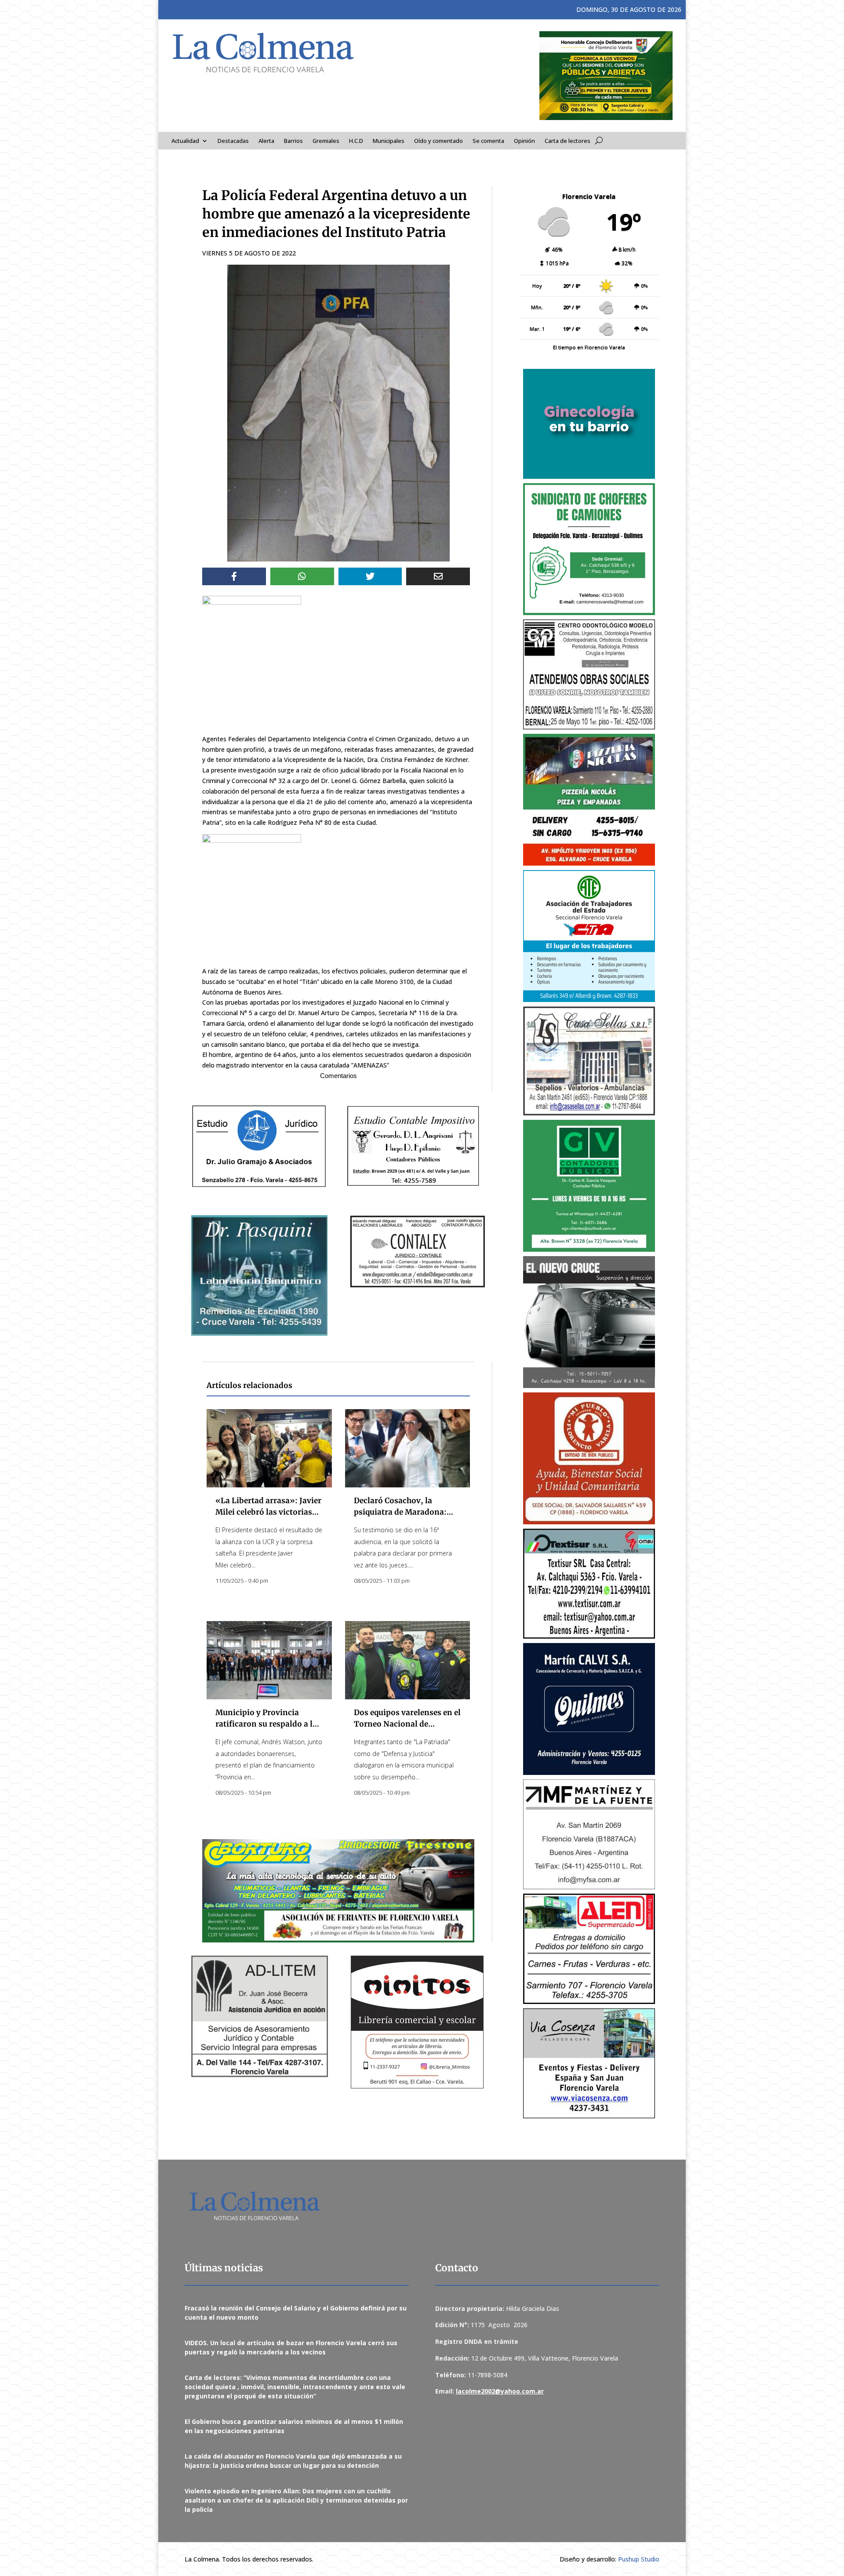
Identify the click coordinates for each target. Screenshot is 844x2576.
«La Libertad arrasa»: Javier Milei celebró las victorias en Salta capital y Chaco (268, 1512)
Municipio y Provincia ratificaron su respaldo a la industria (266, 1724)
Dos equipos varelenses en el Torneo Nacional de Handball (407, 1724)
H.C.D (356, 141)
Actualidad (185, 141)
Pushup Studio (639, 2559)
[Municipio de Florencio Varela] (589, 424)
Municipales (389, 141)
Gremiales (326, 141)
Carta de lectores (568, 141)
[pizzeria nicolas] (589, 800)
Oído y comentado (438, 141)
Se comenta (488, 141)
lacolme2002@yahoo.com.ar (500, 2391)
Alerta (266, 141)
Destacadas (233, 141)
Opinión (524, 141)
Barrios (293, 141)
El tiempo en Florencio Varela (589, 347)
